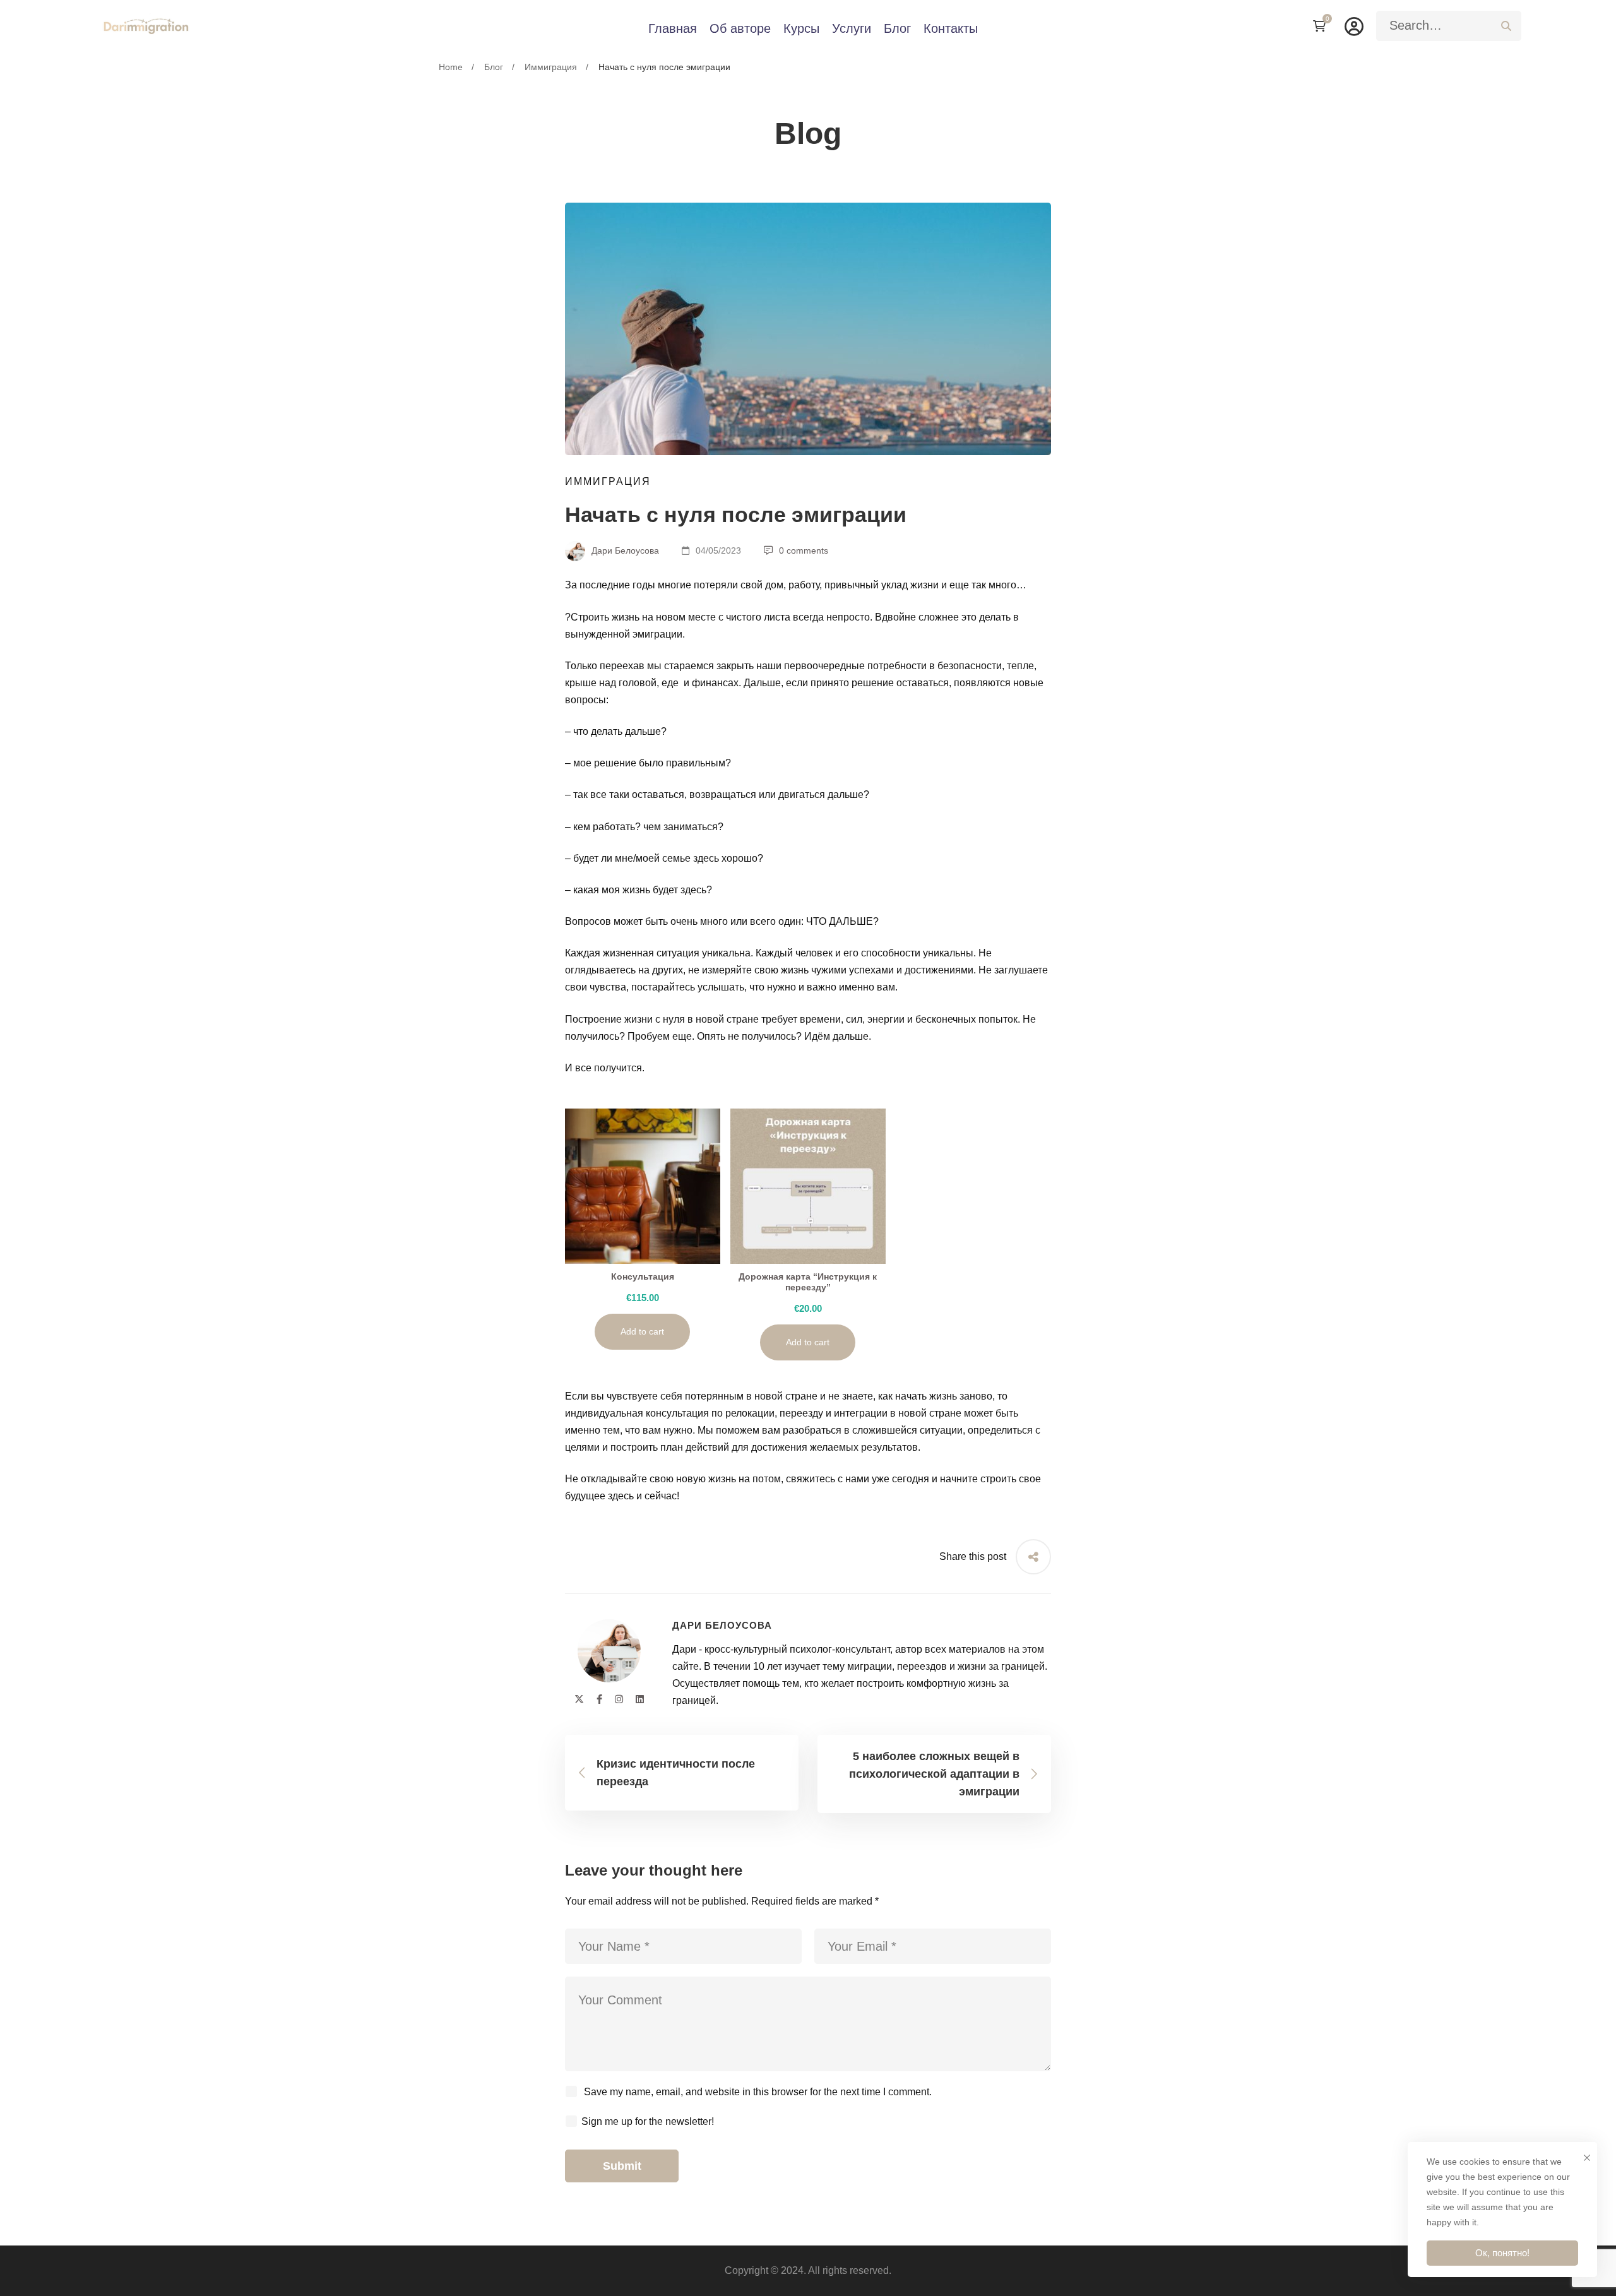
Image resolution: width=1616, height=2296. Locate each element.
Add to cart (642, 1331)
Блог (494, 67)
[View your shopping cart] (1322, 26)
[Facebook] (599, 1699)
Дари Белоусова (624, 550)
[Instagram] (619, 1699)
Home (451, 67)
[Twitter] (579, 1699)
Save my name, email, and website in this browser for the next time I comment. (758, 2092)
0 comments (804, 550)
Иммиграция (551, 67)
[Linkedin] (640, 1699)
